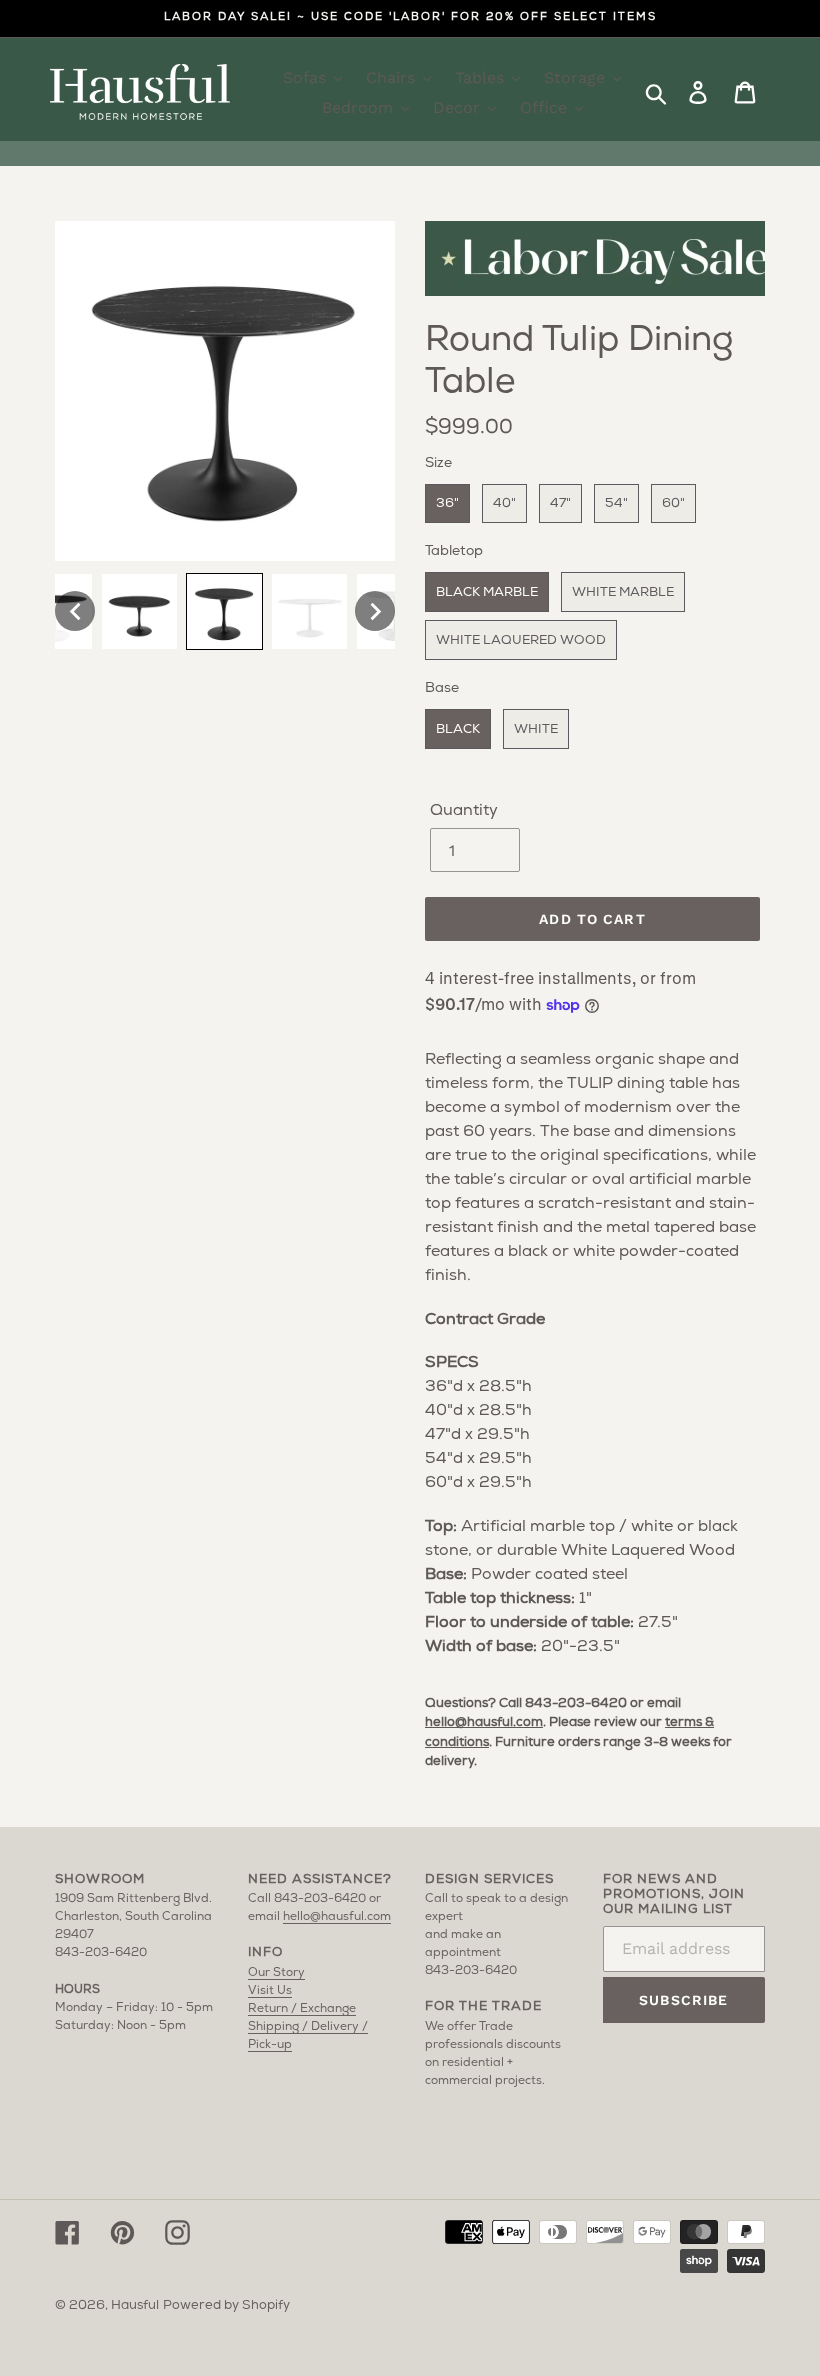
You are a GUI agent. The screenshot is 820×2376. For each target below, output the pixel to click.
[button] (75, 611)
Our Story (276, 1973)
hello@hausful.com (484, 1722)
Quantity (464, 811)
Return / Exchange (302, 2009)
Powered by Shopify (226, 2305)
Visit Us (270, 1991)
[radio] (447, 504)
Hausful (135, 2305)
